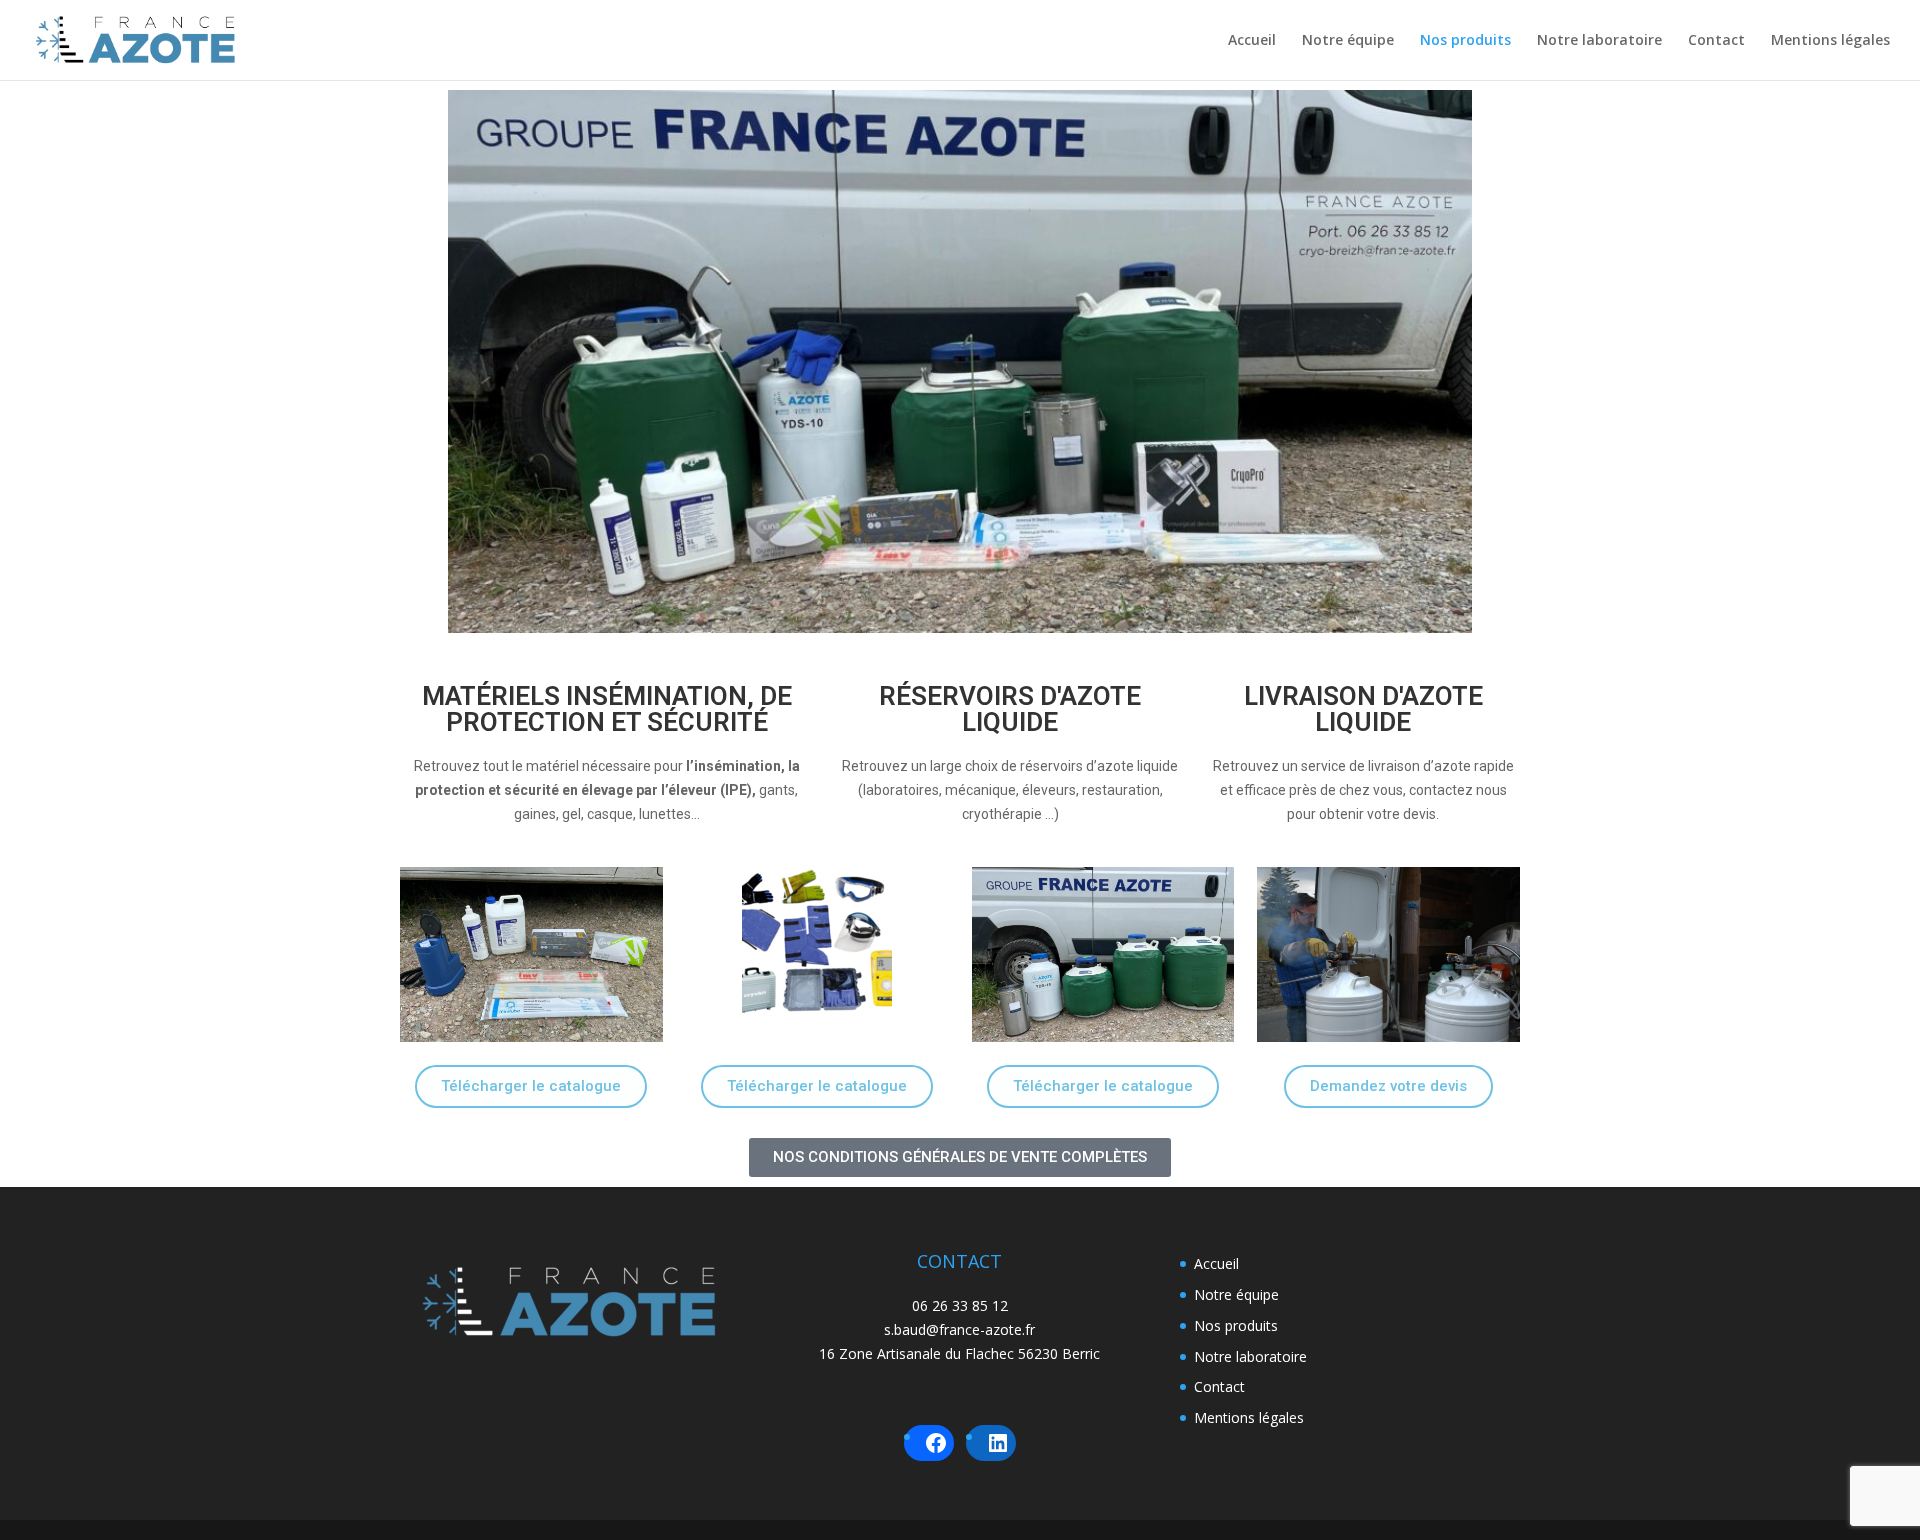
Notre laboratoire (1599, 41)
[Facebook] (936, 1443)
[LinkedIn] (998, 1443)
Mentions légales (1830, 41)
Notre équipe (1348, 41)
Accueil (1252, 41)
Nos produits (1465, 41)
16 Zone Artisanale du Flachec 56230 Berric (959, 1353)
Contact (1716, 41)
